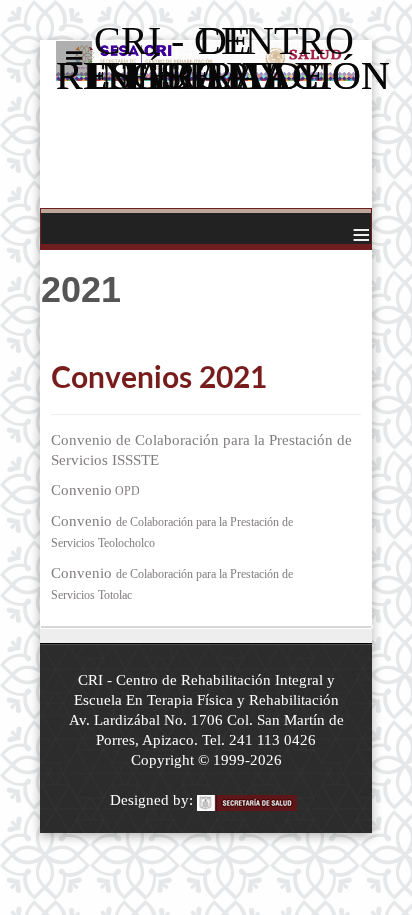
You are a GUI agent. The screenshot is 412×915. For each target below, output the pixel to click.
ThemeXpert (249, 804)
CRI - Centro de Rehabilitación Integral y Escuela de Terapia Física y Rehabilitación (206, 69)
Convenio (95, 490)
